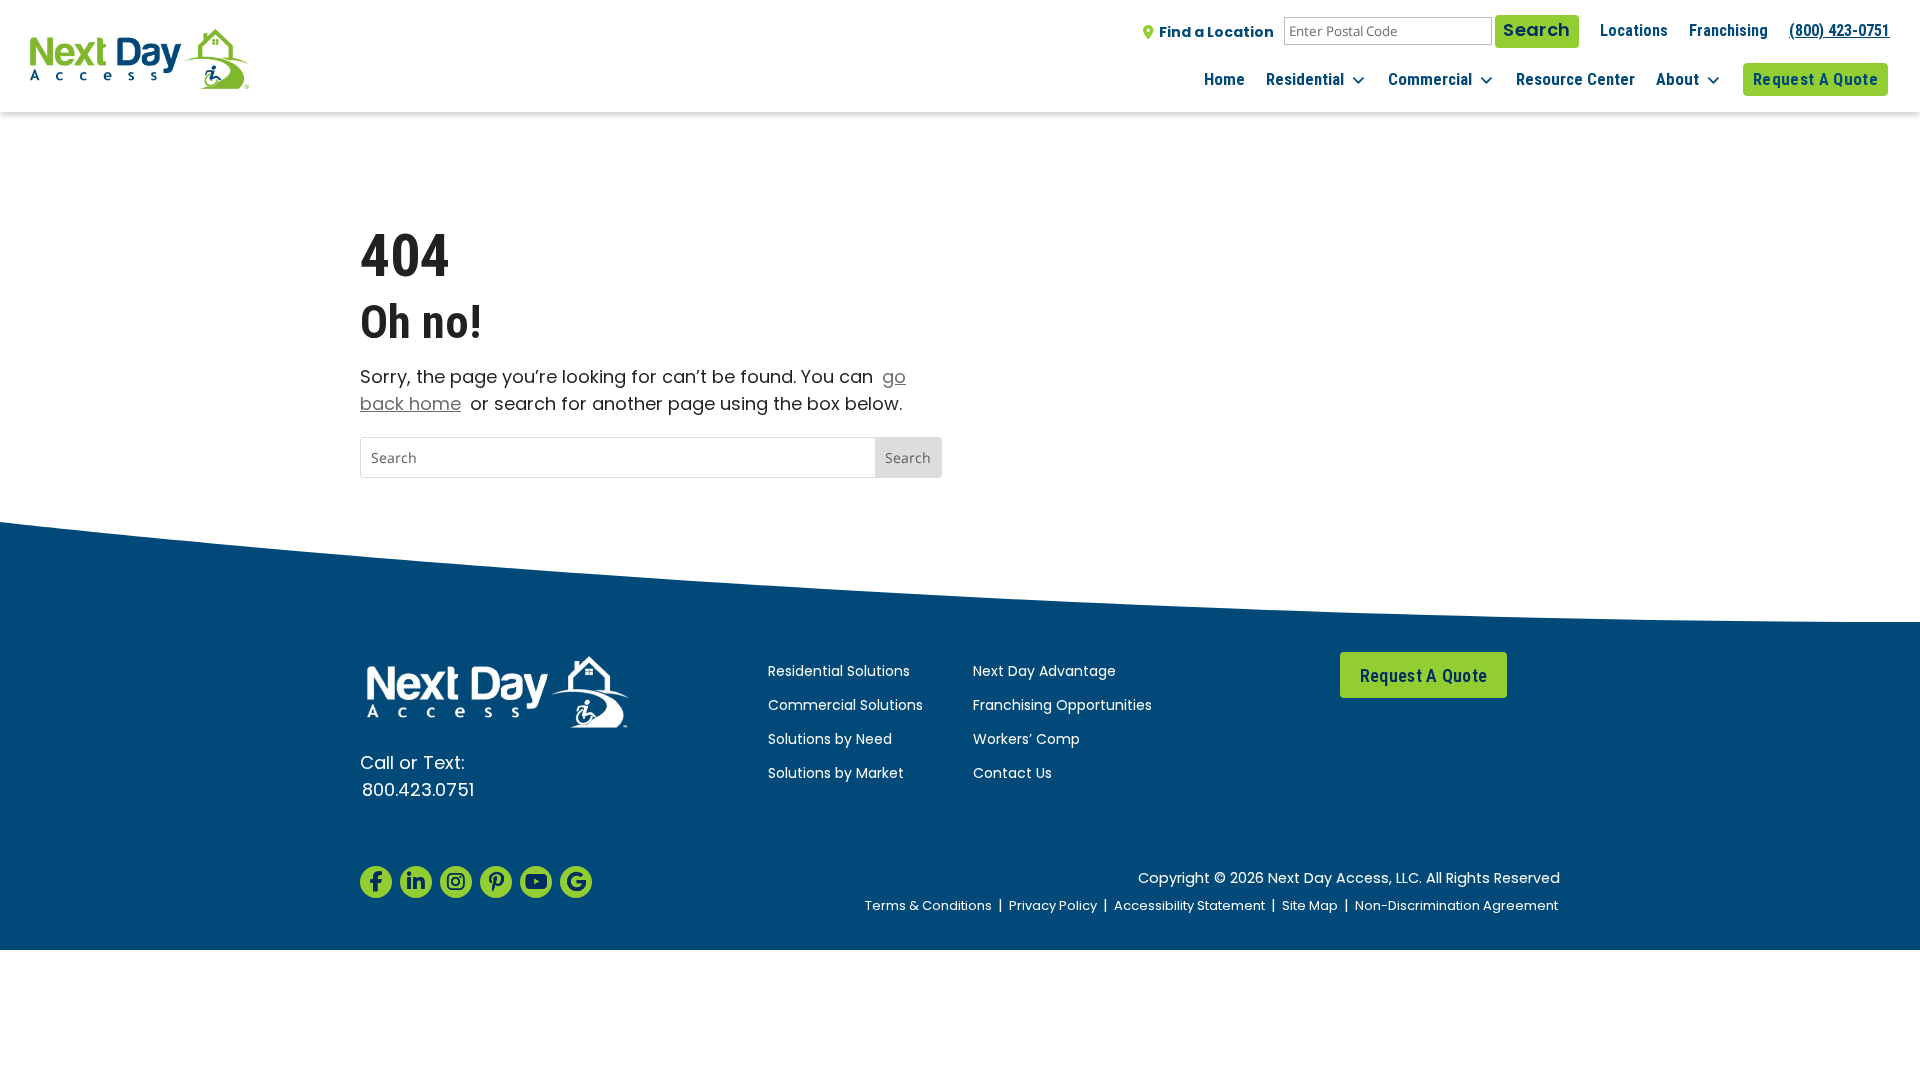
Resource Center (1575, 79)
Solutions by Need (830, 740)
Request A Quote (1815, 79)
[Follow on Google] (576, 882)
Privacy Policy (1053, 906)
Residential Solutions (839, 672)
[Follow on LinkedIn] (416, 882)
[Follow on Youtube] (536, 882)
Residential (1305, 79)
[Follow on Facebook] (376, 882)
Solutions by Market (836, 774)
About (1677, 79)
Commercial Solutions (845, 706)
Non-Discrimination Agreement (1456, 906)
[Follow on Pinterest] (496, 882)
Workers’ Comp (1026, 740)
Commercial (1430, 79)
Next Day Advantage (1044, 672)
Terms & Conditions (928, 906)
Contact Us (1012, 774)
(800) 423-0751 (1839, 30)
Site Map (1310, 906)
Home (1224, 79)
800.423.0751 (418, 791)
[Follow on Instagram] (456, 882)
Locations (1634, 30)
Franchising (1728, 30)
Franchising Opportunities (1062, 706)
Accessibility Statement (1189, 906)
